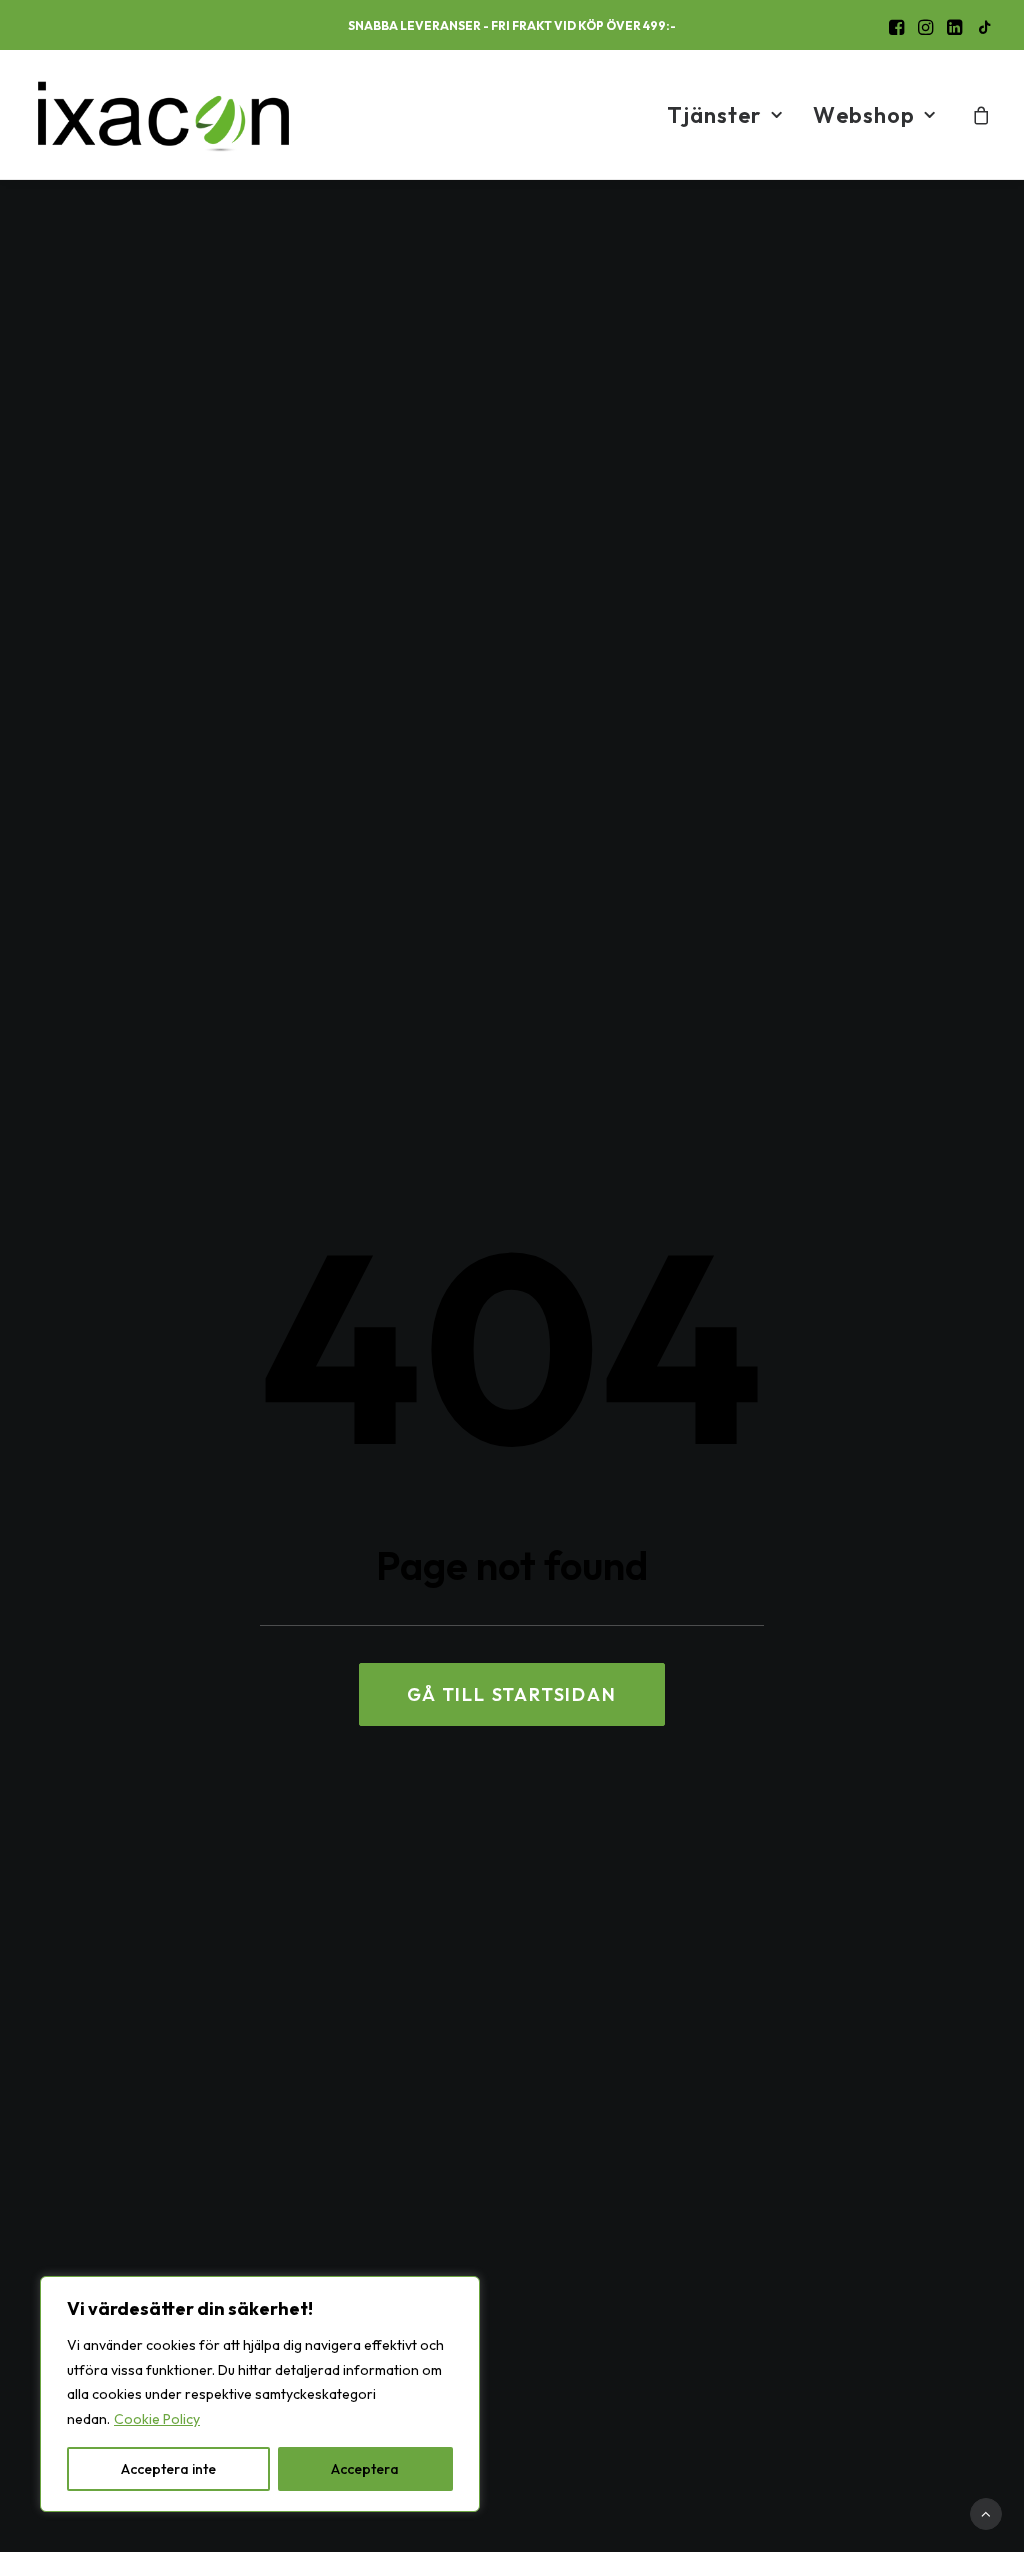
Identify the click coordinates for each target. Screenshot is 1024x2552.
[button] (896, 27)
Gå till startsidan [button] (511, 1694)
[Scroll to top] (986, 2512)
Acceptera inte (168, 2469)
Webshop (864, 115)
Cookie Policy (157, 2419)
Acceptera (365, 2469)
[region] (260, 2394)
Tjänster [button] (714, 115)
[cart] (982, 114)
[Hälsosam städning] (163, 114)
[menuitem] (896, 27)
